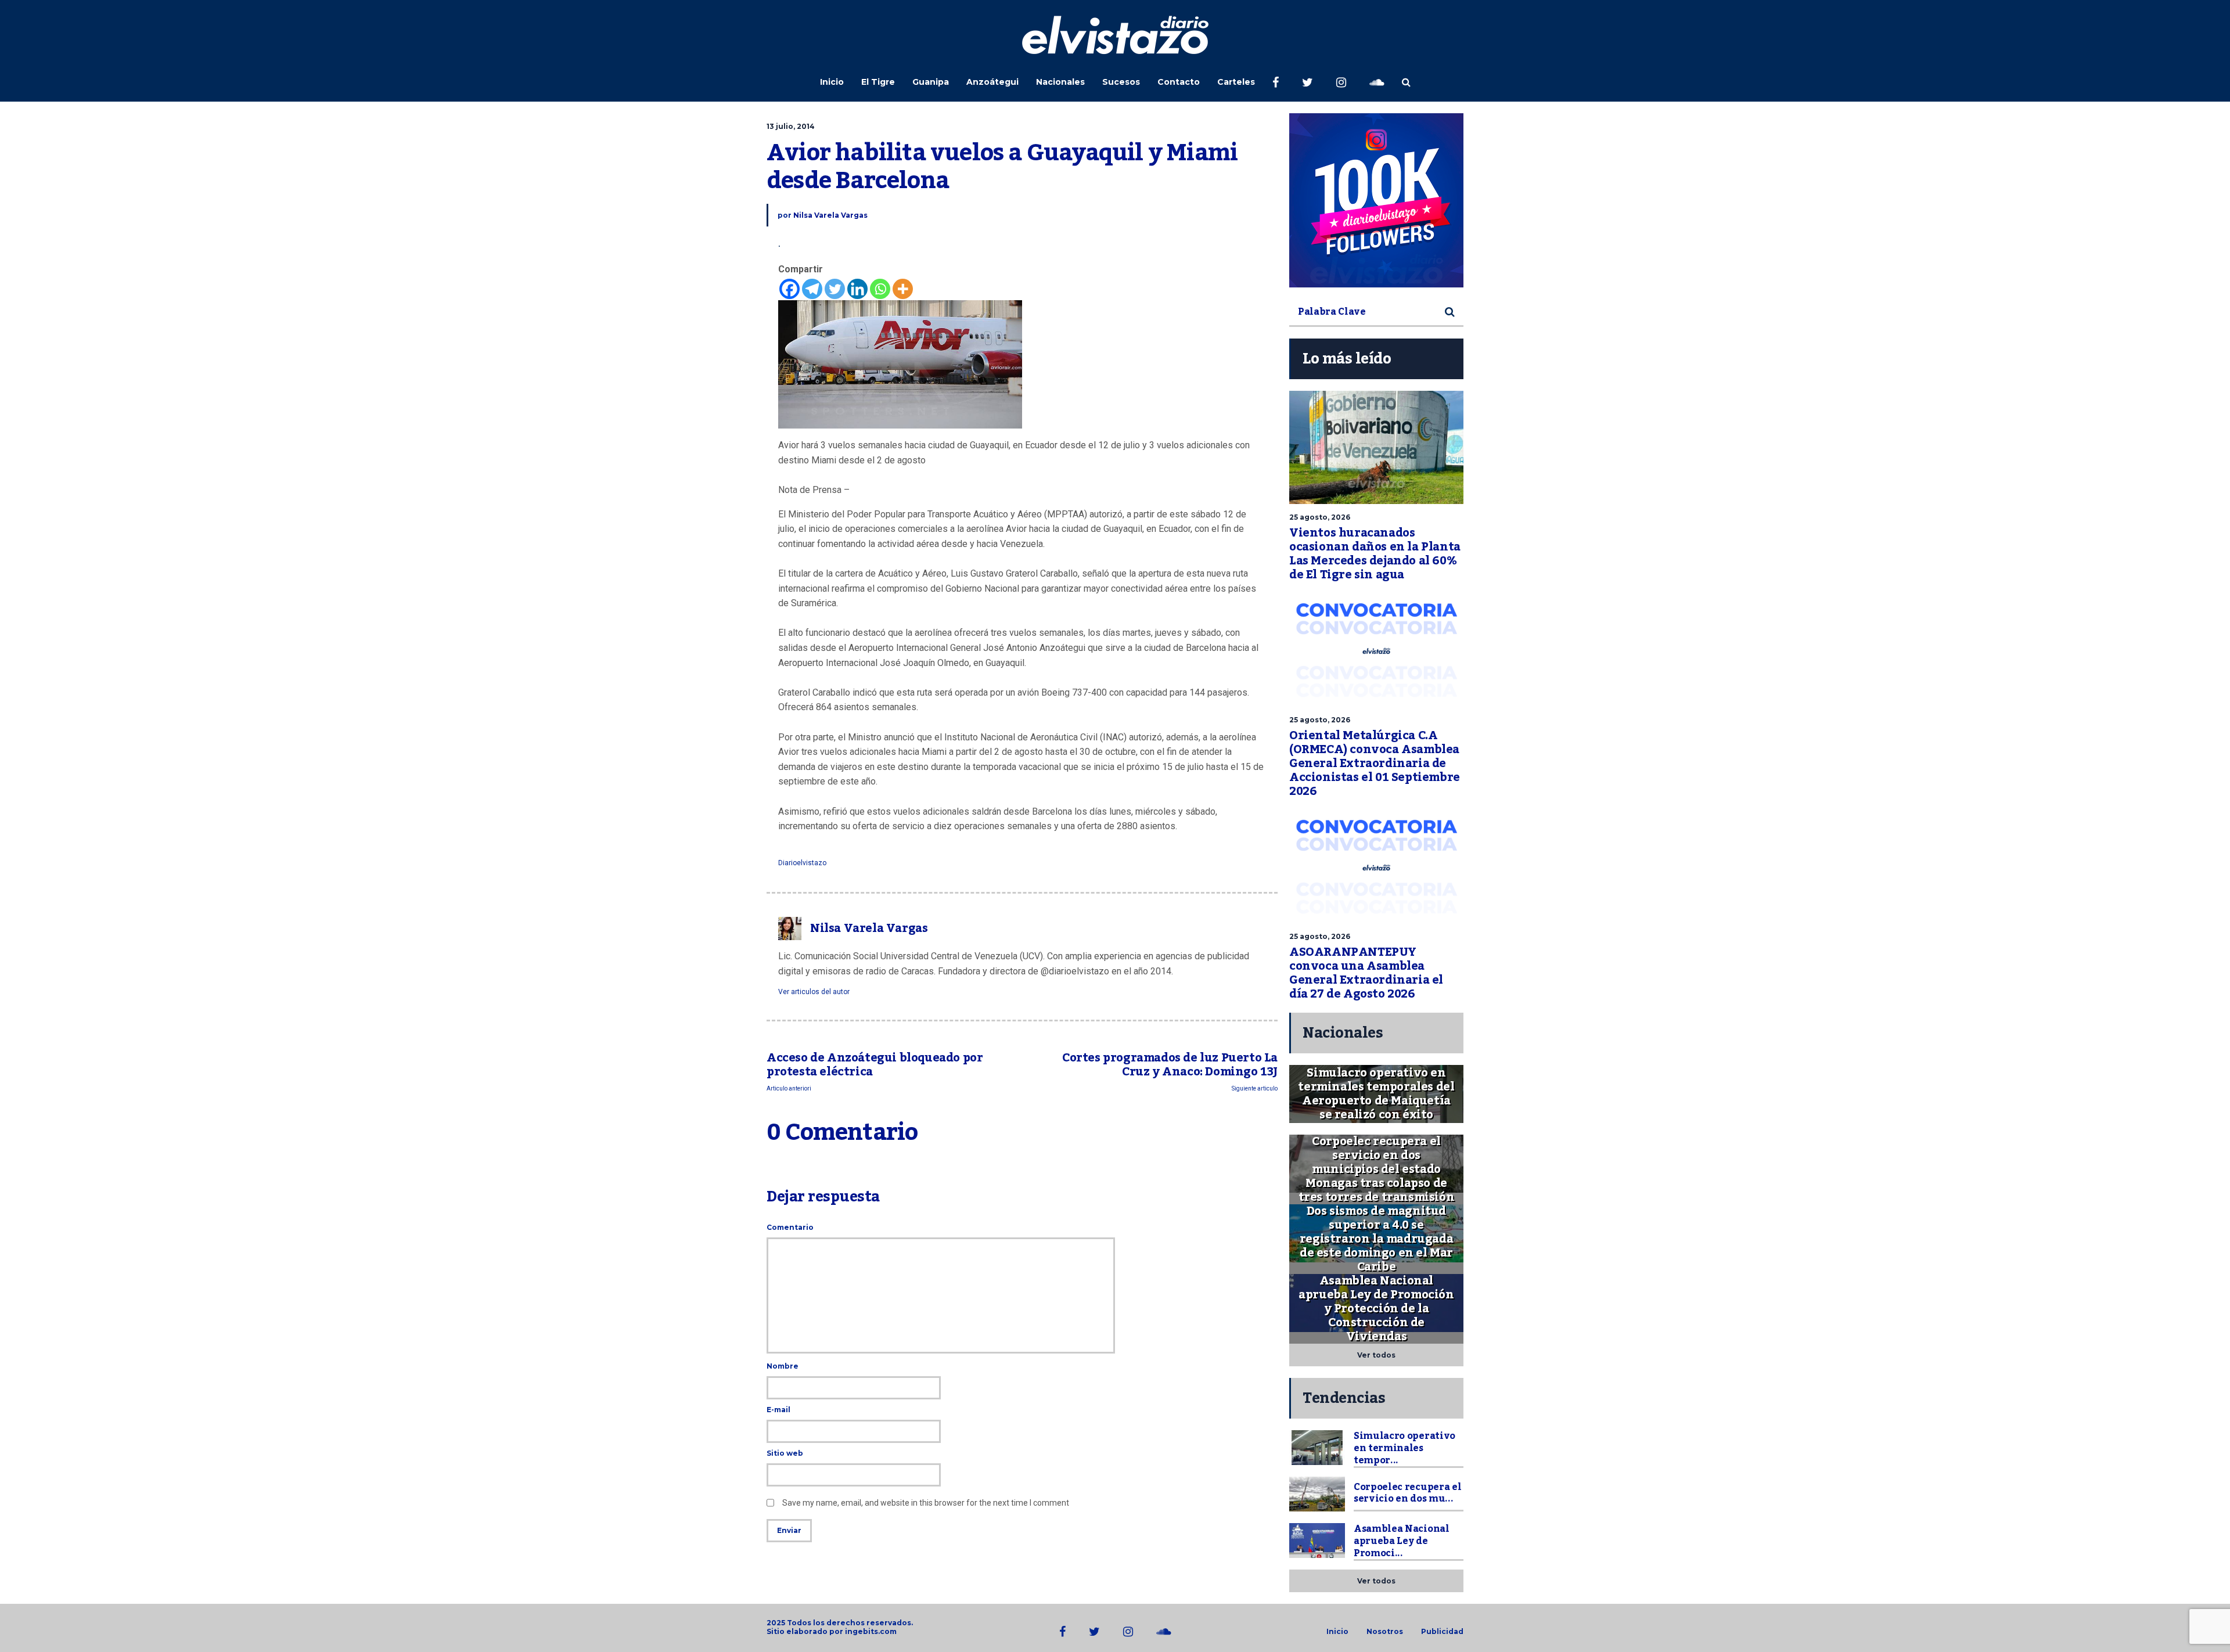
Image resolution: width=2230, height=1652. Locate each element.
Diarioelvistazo (802, 863)
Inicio (832, 82)
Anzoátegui (992, 82)
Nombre (783, 1366)
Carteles (1236, 82)
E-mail (778, 1410)
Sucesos (1121, 82)
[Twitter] (835, 289)
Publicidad (1442, 1632)
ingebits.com (871, 1631)
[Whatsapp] (880, 289)
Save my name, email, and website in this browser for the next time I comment (926, 1503)
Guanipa (931, 82)
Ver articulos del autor (814, 992)
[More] (903, 289)
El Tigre (878, 82)
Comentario (790, 1227)
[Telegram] (812, 289)
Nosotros (1385, 1632)
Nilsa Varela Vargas (830, 215)
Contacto (1179, 82)
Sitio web (785, 1453)
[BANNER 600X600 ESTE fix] (1376, 200)
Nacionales (1060, 82)
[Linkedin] (857, 289)
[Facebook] (790, 289)
